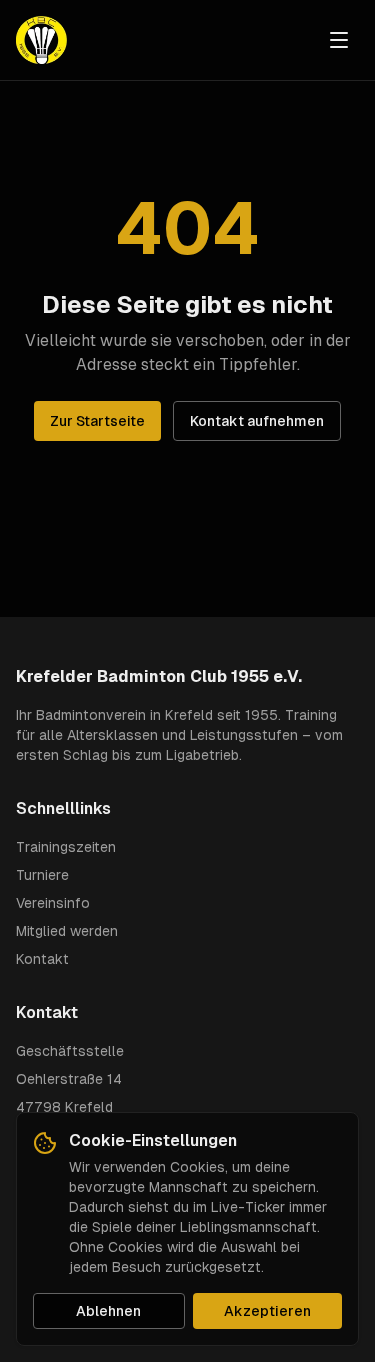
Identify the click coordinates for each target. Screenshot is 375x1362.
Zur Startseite (97, 421)
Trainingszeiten (66, 847)
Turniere (42, 875)
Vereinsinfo (53, 903)
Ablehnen (108, 1311)
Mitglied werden (67, 931)
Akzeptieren (267, 1311)
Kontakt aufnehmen (257, 421)
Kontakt (42, 959)
